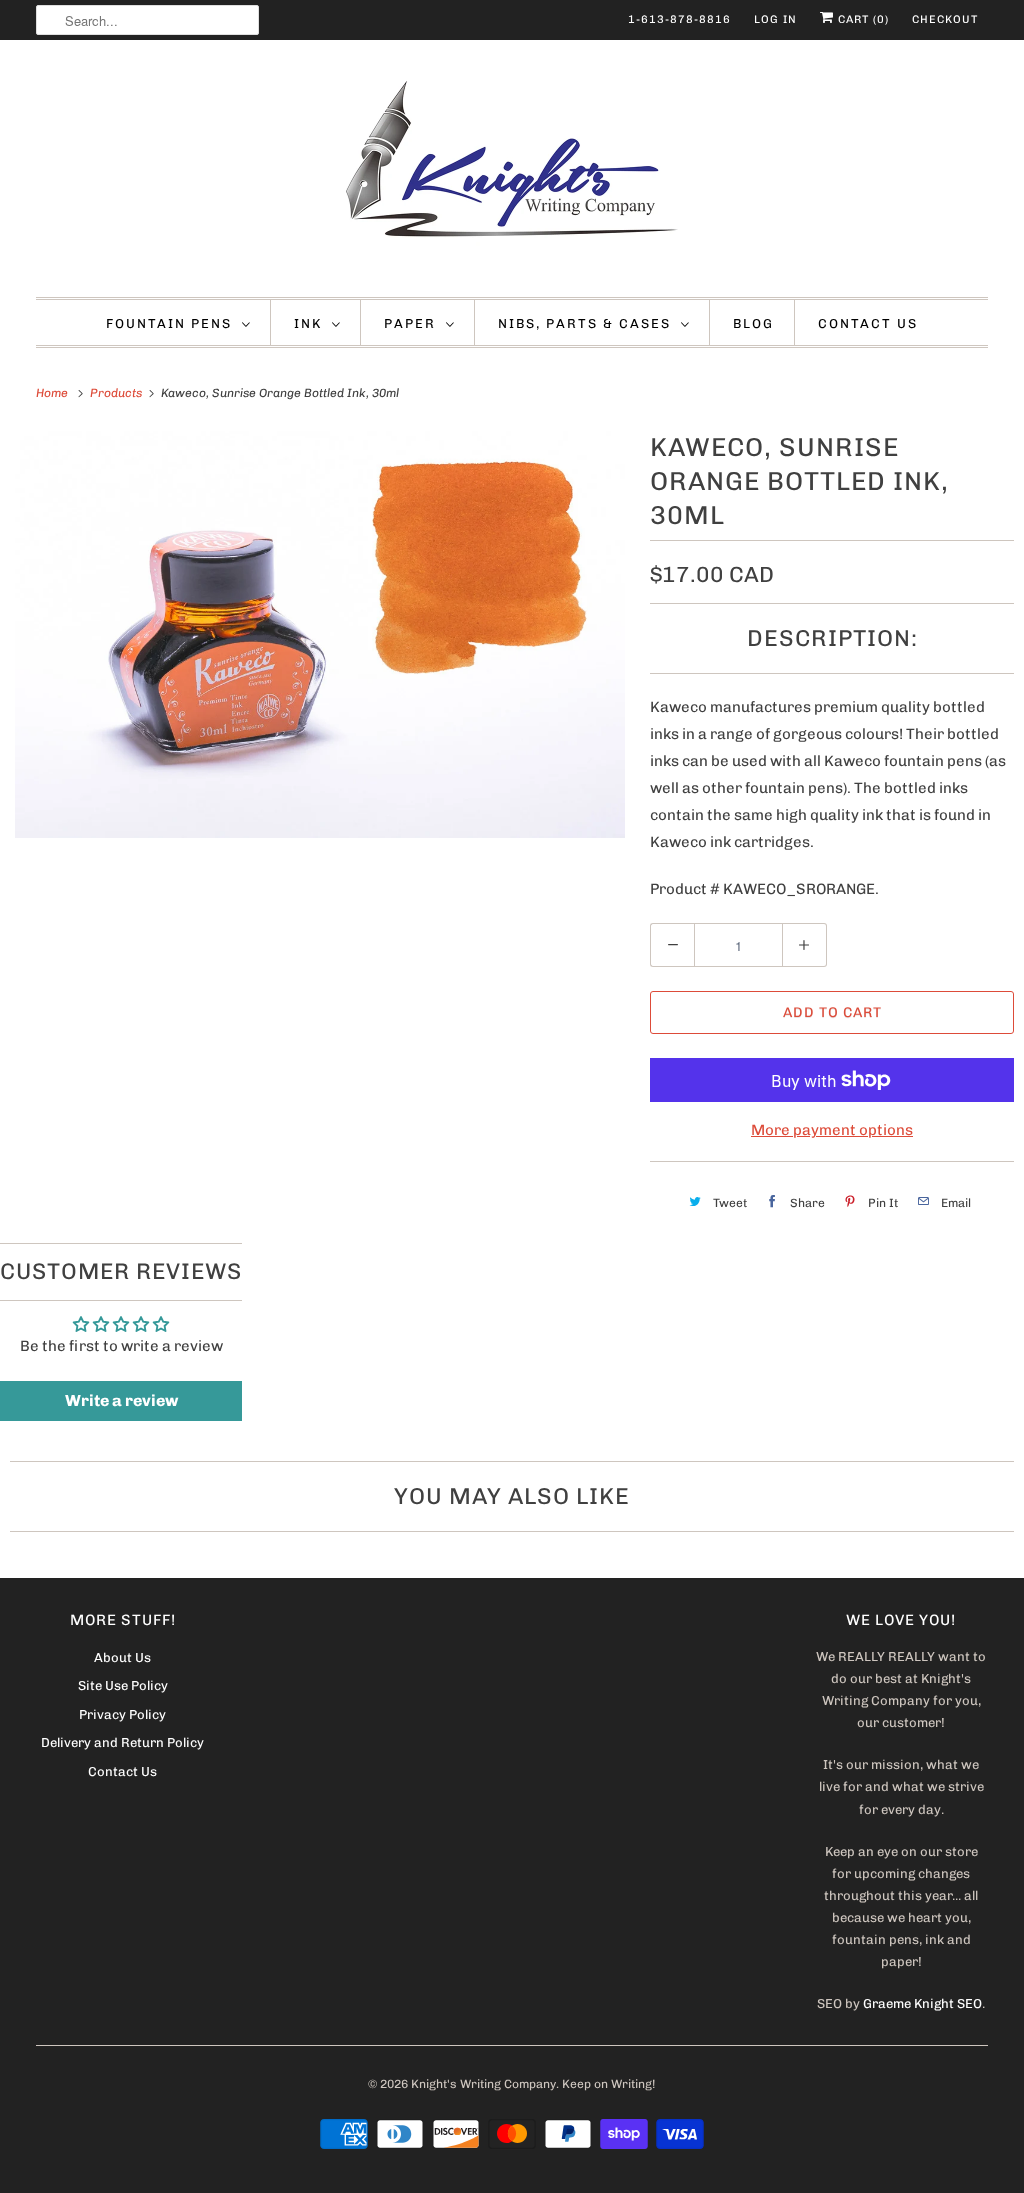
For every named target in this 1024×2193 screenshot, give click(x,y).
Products (117, 393)
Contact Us (868, 323)
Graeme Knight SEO (922, 2003)
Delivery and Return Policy (122, 1742)
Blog (753, 323)
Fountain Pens (169, 323)
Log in (775, 19)
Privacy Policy (122, 1714)
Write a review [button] (121, 1400)
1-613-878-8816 (679, 19)
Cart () (861, 19)
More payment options (832, 1130)
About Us (122, 1657)
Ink (308, 323)
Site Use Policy (123, 1685)
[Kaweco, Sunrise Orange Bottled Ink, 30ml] (320, 634)
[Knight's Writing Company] (512, 173)
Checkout (945, 19)
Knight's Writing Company (483, 2084)
